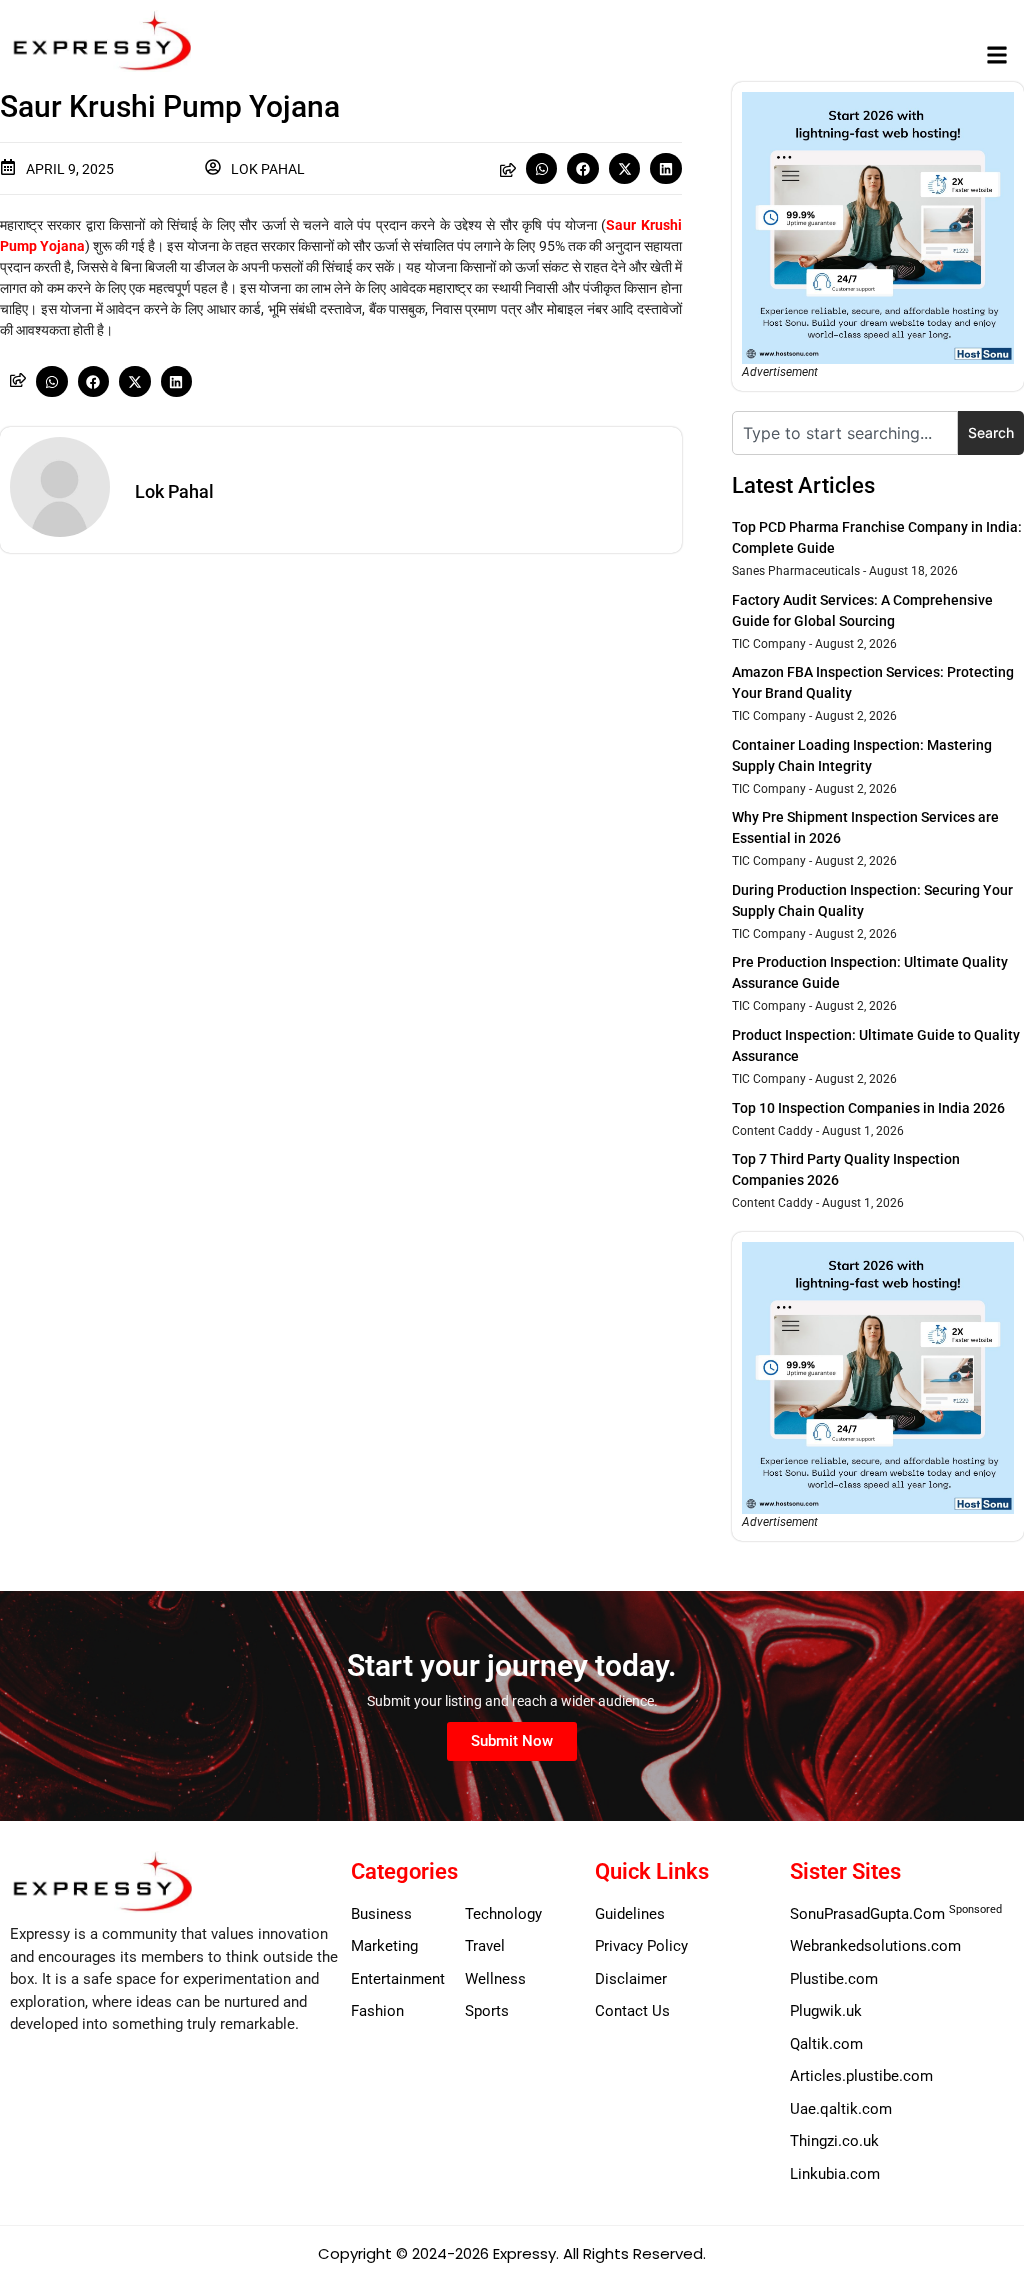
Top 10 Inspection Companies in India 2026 (868, 1108)
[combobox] (845, 433)
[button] (997, 55)
